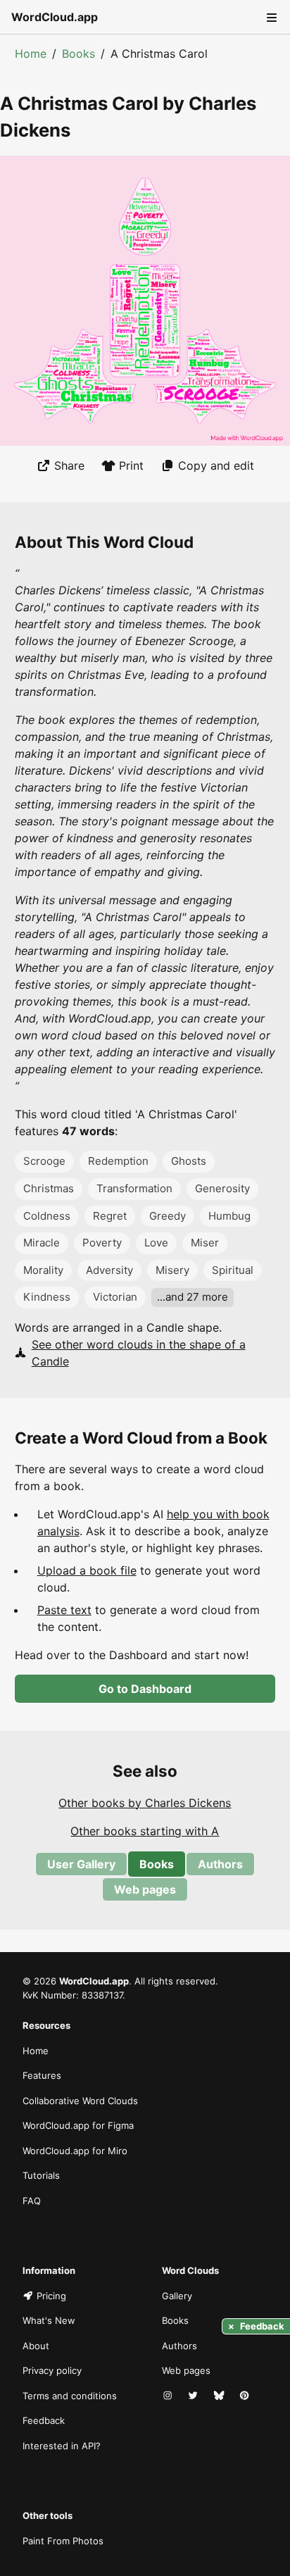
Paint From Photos (63, 2541)
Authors (220, 1864)
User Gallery (81, 1864)
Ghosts (189, 1161)
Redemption (118, 1161)
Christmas (49, 1188)
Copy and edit (216, 465)
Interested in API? (62, 2446)
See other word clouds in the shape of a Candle (139, 1353)
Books (78, 54)
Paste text (64, 1610)
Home (31, 54)
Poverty (102, 1243)
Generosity (222, 1188)
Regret (110, 1216)
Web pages (145, 1889)
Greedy (168, 1216)
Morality (43, 1270)
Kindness (47, 1297)
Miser (205, 1243)
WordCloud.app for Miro (75, 2151)
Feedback (44, 2420)
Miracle (42, 1243)
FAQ (32, 2201)
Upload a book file (87, 1570)
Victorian (115, 1297)
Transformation (134, 1188)
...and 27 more (193, 1297)
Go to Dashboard (145, 1689)
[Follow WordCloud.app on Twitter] (194, 2396)
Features (42, 2075)
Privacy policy (52, 2370)
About (36, 2346)
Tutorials (41, 2175)
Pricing (51, 2296)
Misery (172, 1270)
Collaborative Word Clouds (80, 2101)
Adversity (109, 1270)
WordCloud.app (55, 17)
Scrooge (44, 1161)
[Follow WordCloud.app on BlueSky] (220, 2396)
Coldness (47, 1216)
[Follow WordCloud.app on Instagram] (169, 2396)
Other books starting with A (145, 1831)
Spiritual (233, 1270)
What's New (49, 2320)
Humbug (229, 1216)
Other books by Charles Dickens (145, 1803)
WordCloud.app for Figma (78, 2125)
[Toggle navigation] (270, 17)
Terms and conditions (70, 2396)
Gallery (177, 2296)
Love (156, 1243)
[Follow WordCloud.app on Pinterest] (246, 2396)
